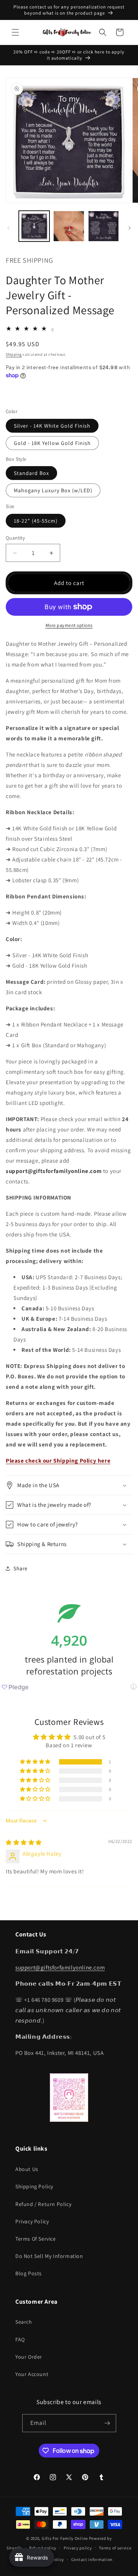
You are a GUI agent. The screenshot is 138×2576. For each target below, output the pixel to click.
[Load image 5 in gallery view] (69, 226)
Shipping (14, 354)
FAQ (20, 2339)
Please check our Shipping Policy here (58, 1460)
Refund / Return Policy (43, 2204)
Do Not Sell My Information (49, 2256)
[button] (15, 32)
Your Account (32, 2374)
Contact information (92, 2559)
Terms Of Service (36, 2239)
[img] (24, 1842)
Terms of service (115, 2548)
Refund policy (43, 2548)
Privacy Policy (32, 2221)
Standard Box (31, 473)
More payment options (69, 625)
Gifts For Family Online (65, 2538)
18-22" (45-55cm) (36, 521)
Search (24, 2322)
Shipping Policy (34, 2186)
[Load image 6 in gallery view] (103, 226)
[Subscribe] (107, 2423)
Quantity (15, 538)
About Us (27, 2169)
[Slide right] (130, 228)
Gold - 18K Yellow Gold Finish (52, 443)
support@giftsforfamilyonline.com (60, 1967)
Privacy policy (78, 2548)
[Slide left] (8, 228)
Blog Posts (29, 2273)
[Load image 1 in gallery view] (34, 226)
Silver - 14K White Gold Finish (52, 426)
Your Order (29, 2357)
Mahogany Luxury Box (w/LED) (53, 490)
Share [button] (21, 1568)
